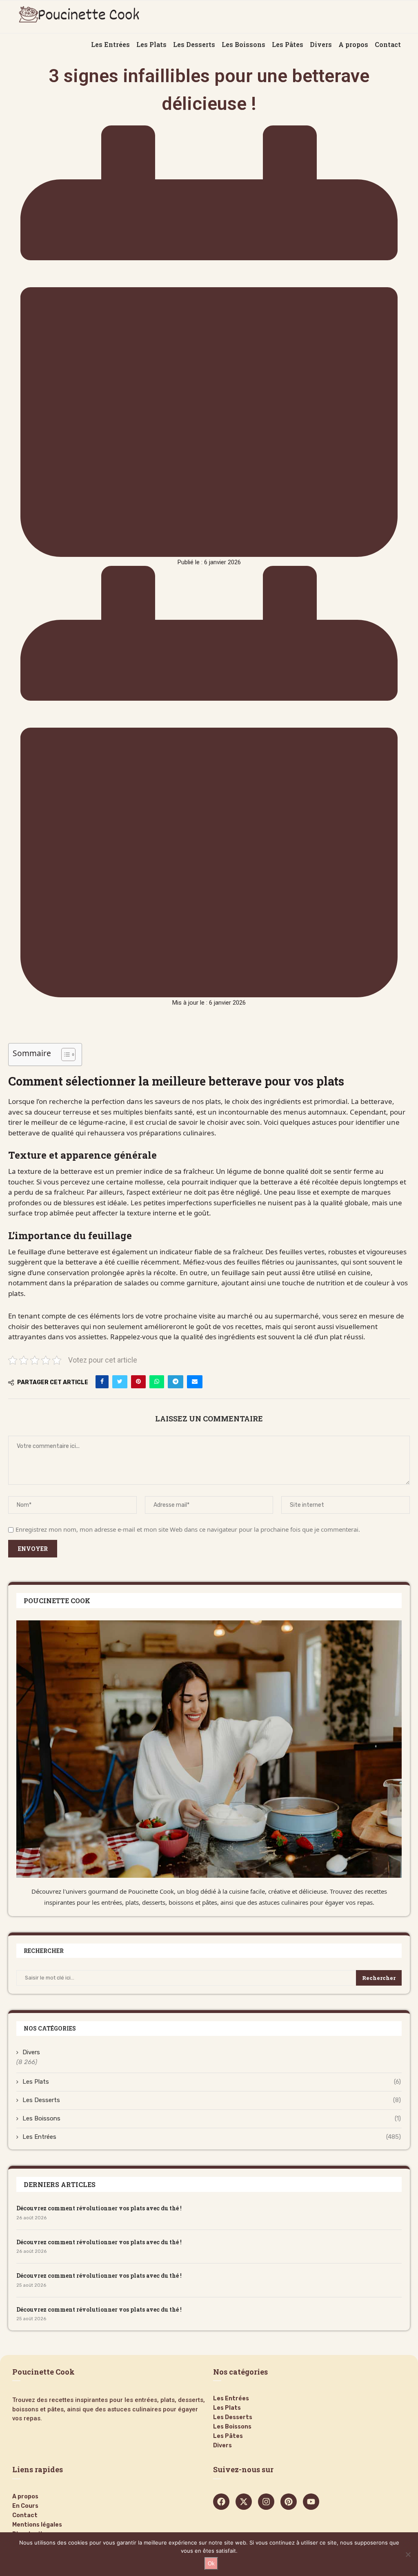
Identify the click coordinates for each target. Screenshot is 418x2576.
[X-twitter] (244, 2502)
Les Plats (212, 2082)
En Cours (25, 2506)
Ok (211, 2564)
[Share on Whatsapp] (157, 1382)
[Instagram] (266, 2502)
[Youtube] (311, 2502)
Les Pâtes (228, 2436)
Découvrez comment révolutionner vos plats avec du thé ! (99, 2208)
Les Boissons (212, 2118)
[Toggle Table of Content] (64, 1055)
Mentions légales (37, 2525)
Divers (31, 2052)
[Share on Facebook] (102, 1382)
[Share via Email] (195, 1382)
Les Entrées (212, 2137)
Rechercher (379, 1978)
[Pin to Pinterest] (138, 1382)
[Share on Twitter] (120, 1382)
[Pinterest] (289, 2502)
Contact (25, 2516)
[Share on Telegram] (176, 1382)
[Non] (408, 2554)
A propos (25, 2497)
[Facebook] (221, 2502)
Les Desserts (212, 2100)
